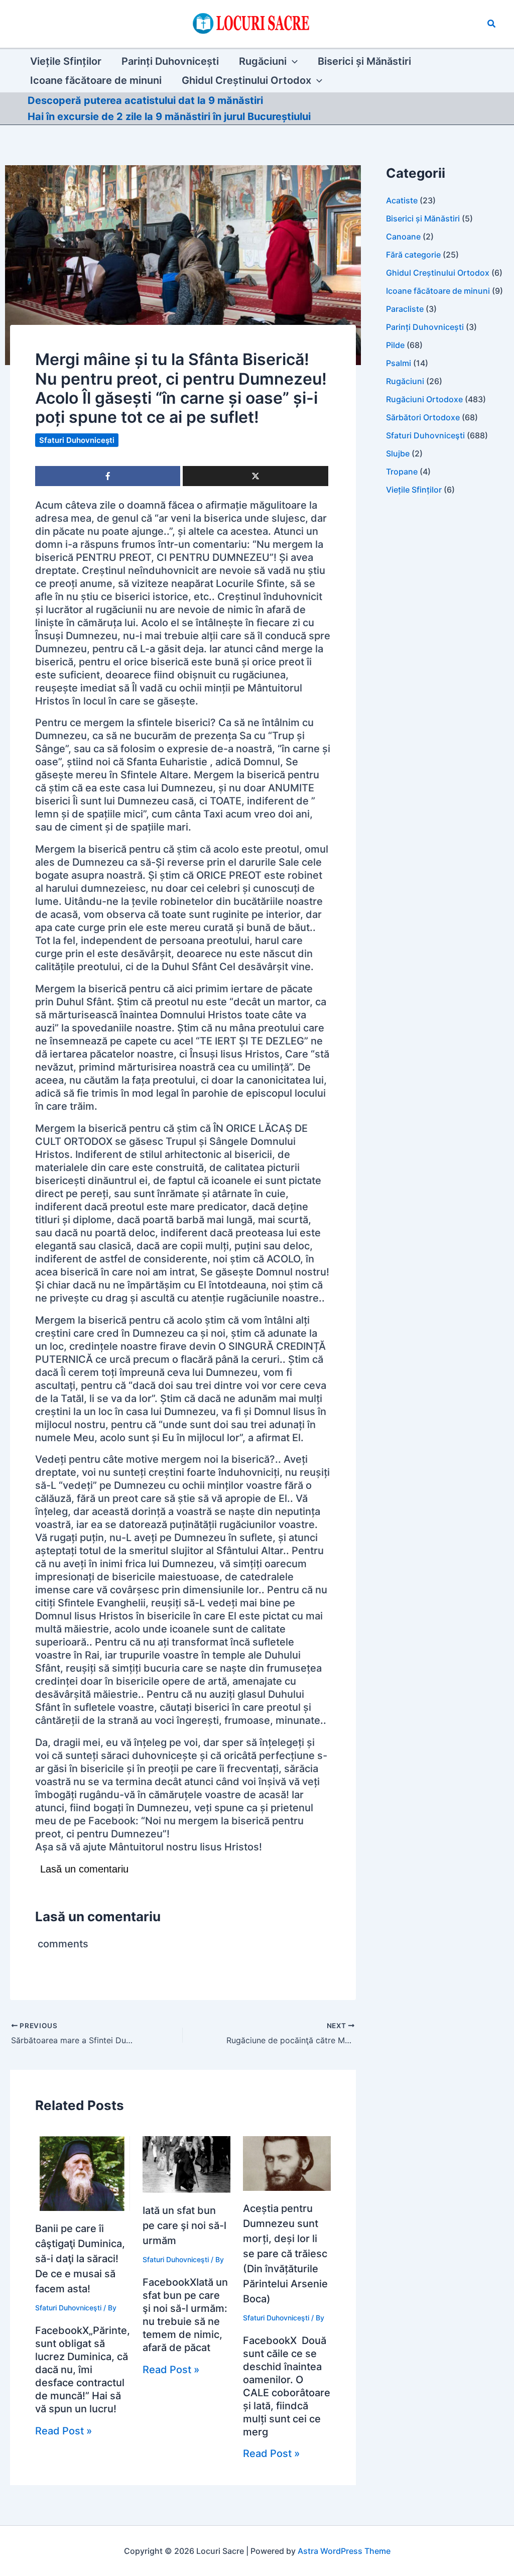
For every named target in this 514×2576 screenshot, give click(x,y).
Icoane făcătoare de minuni (438, 291)
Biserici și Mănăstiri (423, 218)
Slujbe (398, 453)
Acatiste (402, 200)
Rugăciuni (405, 381)
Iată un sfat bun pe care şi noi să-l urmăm (184, 2226)
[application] (292, 61)
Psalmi (399, 363)
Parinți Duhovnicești (425, 327)
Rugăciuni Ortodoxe (424, 399)
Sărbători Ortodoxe (423, 417)
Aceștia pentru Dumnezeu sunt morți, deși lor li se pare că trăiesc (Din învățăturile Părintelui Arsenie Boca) (285, 2254)
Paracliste (405, 309)
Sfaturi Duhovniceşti (77, 440)
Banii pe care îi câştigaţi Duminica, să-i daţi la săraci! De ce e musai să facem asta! (80, 2259)
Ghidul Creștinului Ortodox (438, 273)
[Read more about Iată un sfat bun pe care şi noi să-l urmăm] (186, 2164)
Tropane (402, 472)
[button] (492, 24)
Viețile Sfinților (414, 490)
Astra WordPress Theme (344, 2551)
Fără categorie (413, 255)
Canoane (403, 237)
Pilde (395, 345)
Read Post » (63, 2431)
